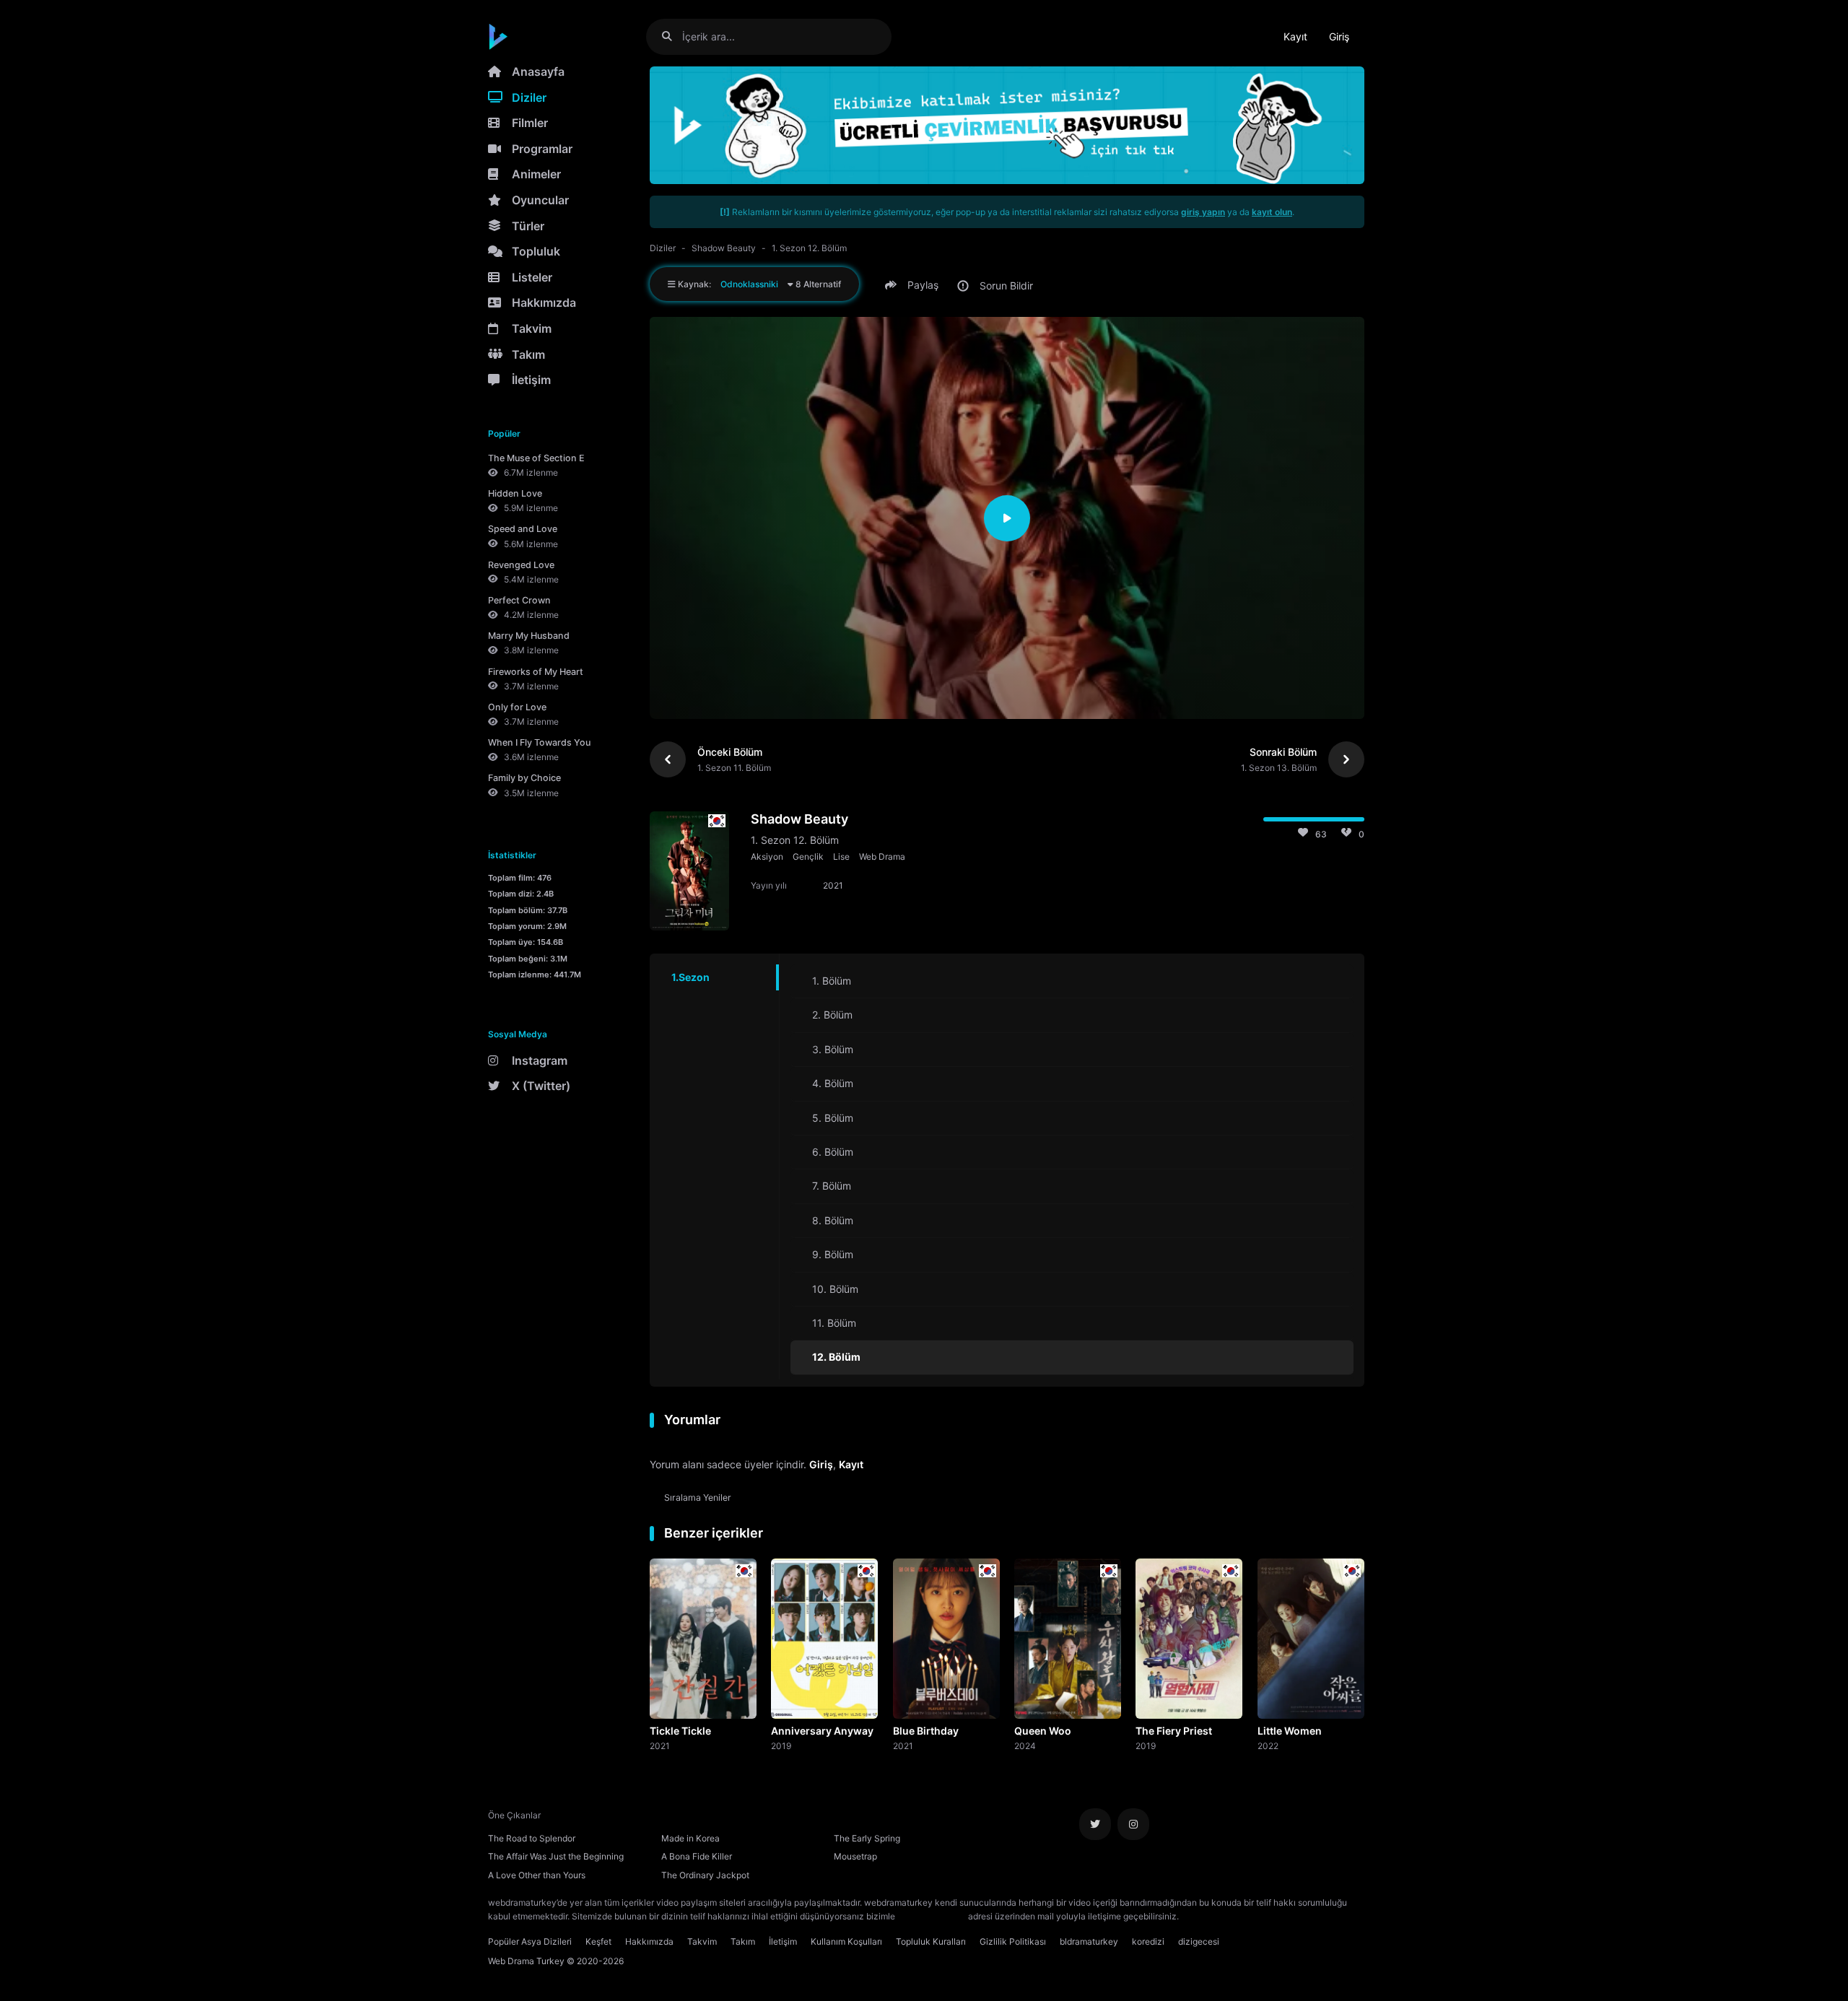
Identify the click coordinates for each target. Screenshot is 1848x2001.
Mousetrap (855, 1856)
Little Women (1290, 1731)
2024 (1025, 1745)
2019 (781, 1745)
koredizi (1148, 1941)
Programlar (542, 149)
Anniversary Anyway (822, 1731)
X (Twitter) (541, 1086)
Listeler (532, 277)
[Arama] (672, 36)
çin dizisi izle (1267, 1916)
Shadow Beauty (724, 248)
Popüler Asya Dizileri (530, 1941)
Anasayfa (538, 71)
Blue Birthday (926, 1731)
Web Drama (882, 856)
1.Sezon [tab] (690, 977)
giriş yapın (1203, 212)
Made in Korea (690, 1838)
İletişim (531, 380)
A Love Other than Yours (537, 1875)
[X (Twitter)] (1095, 1824)
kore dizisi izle (1210, 1916)
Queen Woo (1043, 1731)
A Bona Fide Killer (697, 1856)
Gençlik (808, 856)
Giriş (1339, 36)
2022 (1268, 1745)
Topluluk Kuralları (931, 1941)
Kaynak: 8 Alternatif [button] (758, 284)
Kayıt (1295, 36)
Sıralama (698, 1498)
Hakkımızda (544, 302)
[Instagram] (1133, 1824)
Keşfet (598, 1941)
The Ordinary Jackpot (705, 1875)
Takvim (532, 328)
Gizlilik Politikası (1013, 1941)
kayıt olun (1272, 212)
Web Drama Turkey (526, 1961)
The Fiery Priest (1174, 1731)
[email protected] (932, 1916)
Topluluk (536, 251)
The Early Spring (867, 1838)
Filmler (530, 123)
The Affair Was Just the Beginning (556, 1856)
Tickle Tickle (680, 1731)
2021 (660, 1745)
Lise (841, 856)
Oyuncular (540, 200)
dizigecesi (1199, 1941)
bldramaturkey (1089, 1941)
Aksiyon (767, 856)
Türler (528, 226)
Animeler (536, 174)
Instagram (540, 1060)
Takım (528, 354)
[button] (914, 285)
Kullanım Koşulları (846, 1941)
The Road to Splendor (532, 1838)
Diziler (529, 97)
